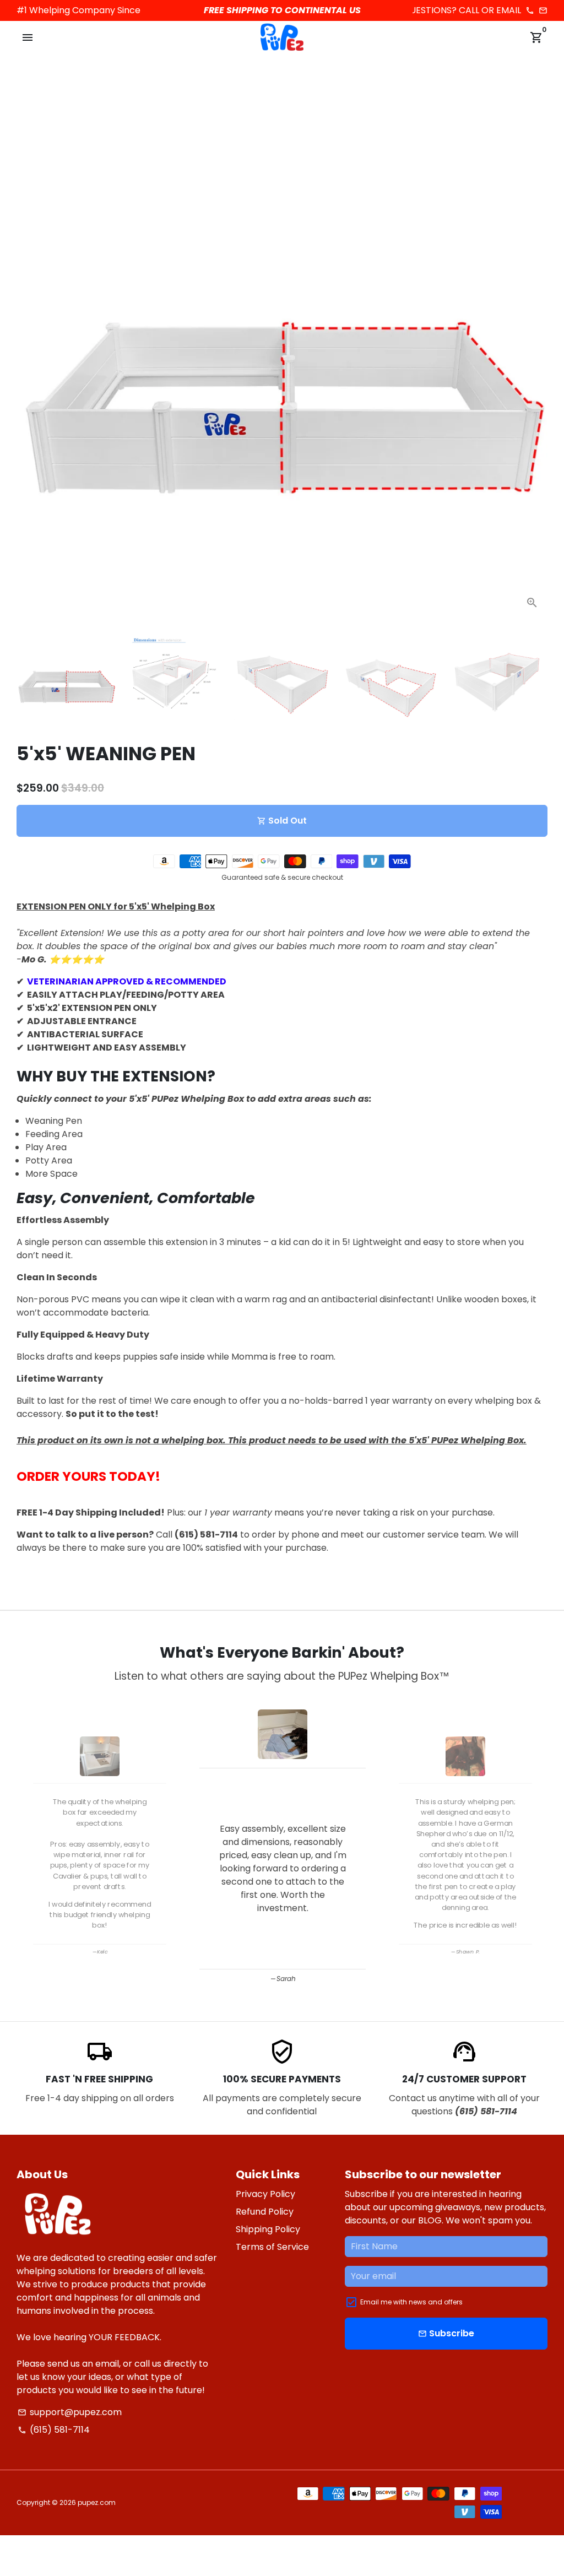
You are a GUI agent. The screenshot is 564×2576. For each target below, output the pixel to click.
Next (533, 353)
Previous (28, 1844)
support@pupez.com (70, 2412)
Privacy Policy (265, 2194)
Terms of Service (272, 2247)
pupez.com (97, 2502)
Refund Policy (265, 2212)
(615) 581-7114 (54, 2430)
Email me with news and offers (411, 2302)
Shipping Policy (268, 2229)
